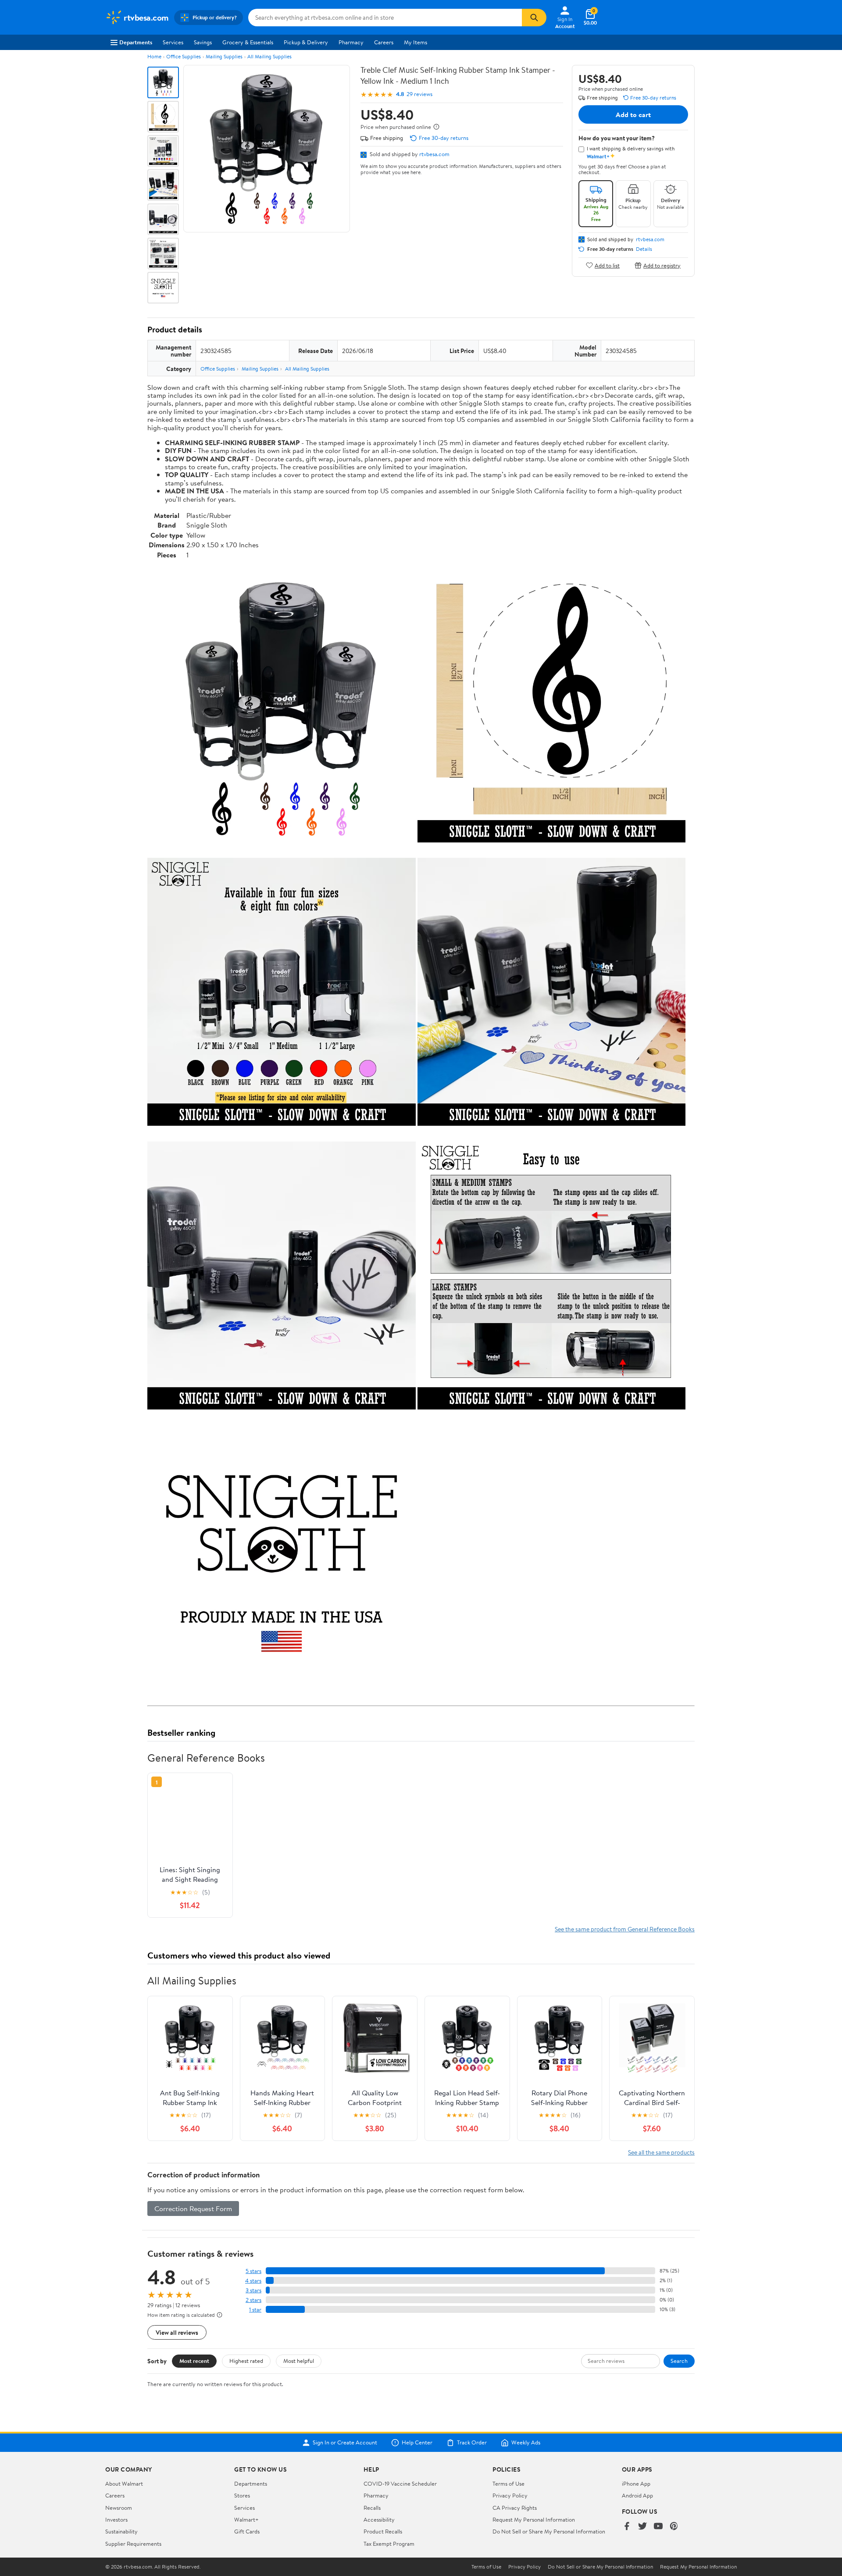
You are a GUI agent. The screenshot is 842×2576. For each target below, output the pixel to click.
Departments (136, 42)
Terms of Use (508, 2483)
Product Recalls (383, 2531)
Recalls (372, 2508)
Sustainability (121, 2531)
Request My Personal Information (534, 2519)
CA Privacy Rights (515, 2508)
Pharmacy (351, 42)
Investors (116, 2519)
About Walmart (124, 2483)
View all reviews (177, 2332)
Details (644, 249)
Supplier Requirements (133, 2544)
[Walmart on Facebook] (627, 2527)
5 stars (253, 2271)
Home (154, 56)
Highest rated (246, 2361)
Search (679, 2361)
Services (173, 42)
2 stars (253, 2300)
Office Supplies (184, 56)
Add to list (607, 265)
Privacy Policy (510, 2495)
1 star (255, 2310)
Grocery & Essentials (248, 42)
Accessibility (379, 2519)
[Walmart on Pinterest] (674, 2527)
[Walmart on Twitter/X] (642, 2527)
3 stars (253, 2290)
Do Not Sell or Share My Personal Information (549, 2531)
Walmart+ (246, 2519)
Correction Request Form (193, 2209)
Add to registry (662, 265)
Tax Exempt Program (389, 2544)
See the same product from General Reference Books (625, 1929)
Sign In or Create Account (345, 2443)
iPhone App (636, 2483)
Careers (384, 42)
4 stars (253, 2281)
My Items (416, 42)
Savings (203, 42)
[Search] (534, 18)
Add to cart (633, 114)
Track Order (472, 2443)
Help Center (417, 2443)
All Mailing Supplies (269, 56)
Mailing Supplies (224, 56)
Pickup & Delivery (306, 42)
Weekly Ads (526, 2443)
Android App (637, 2495)
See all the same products (661, 2152)
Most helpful (299, 2361)
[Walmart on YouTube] (658, 2527)
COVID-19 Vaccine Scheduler (400, 2483)
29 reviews (419, 94)
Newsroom (119, 2508)
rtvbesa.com (434, 154)
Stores (242, 2495)
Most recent (194, 2361)
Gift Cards (247, 2531)
